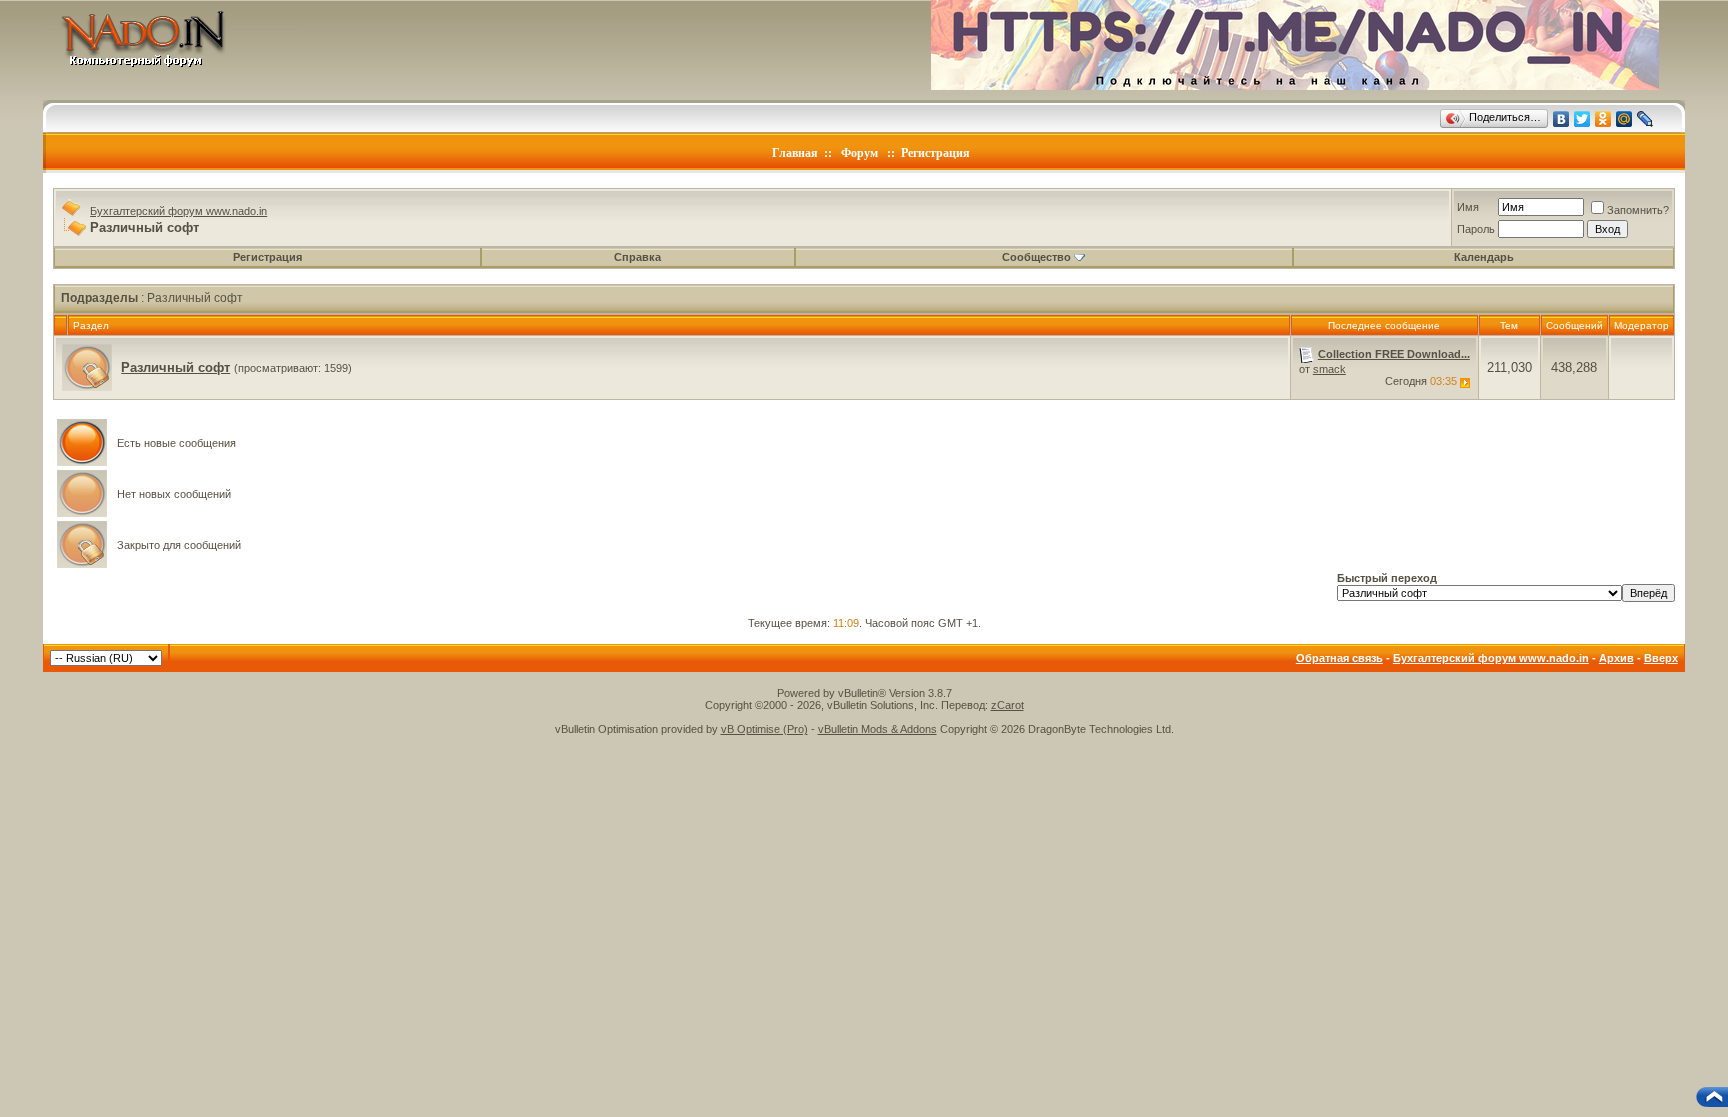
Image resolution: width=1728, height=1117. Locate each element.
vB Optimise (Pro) (764, 729)
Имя (1468, 207)
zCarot (1007, 705)
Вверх (1661, 658)
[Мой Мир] (1624, 119)
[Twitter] (1582, 119)
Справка (637, 257)
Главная (795, 153)
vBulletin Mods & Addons (877, 729)
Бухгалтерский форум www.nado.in (178, 211)
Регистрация (935, 153)
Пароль (1476, 229)
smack (1329, 369)
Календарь (1484, 257)
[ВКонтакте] (1561, 119)
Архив (1616, 658)
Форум (859, 153)
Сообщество (1036, 257)
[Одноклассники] (1603, 119)
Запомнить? (1638, 210)
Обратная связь (1339, 658)
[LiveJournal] (1645, 119)
